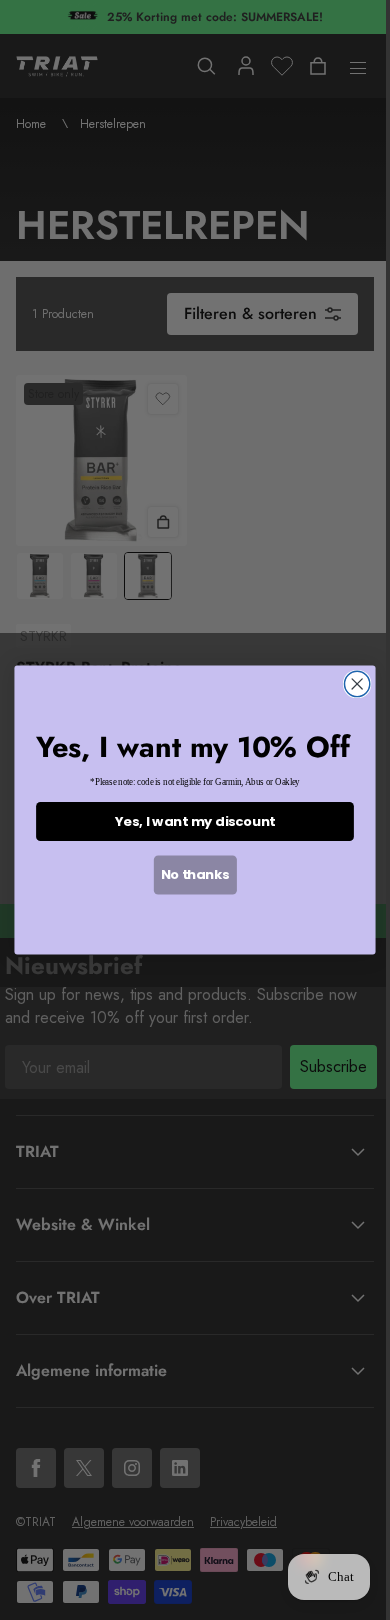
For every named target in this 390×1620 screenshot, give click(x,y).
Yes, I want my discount (195, 821)
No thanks (195, 875)
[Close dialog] (357, 683)
